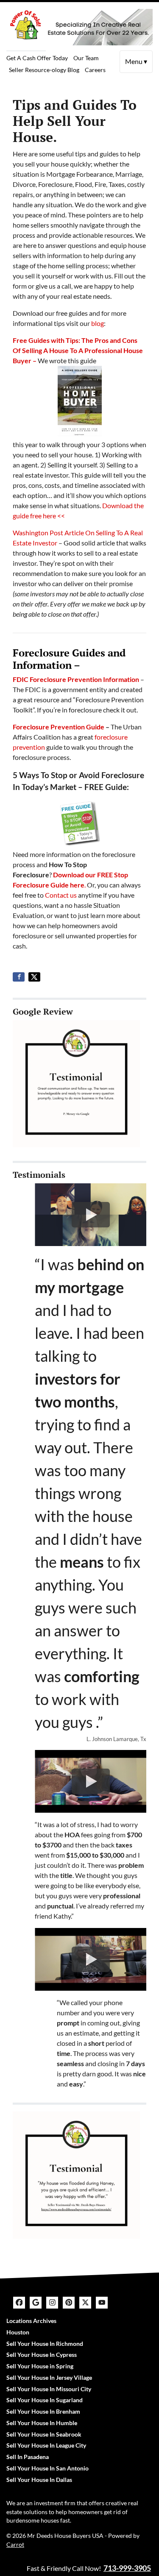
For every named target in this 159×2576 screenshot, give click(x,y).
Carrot (15, 2545)
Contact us (61, 895)
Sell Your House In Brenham (43, 2412)
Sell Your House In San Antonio (47, 2468)
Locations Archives (31, 2321)
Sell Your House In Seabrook (44, 2434)
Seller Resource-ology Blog (44, 70)
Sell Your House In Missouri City (49, 2389)
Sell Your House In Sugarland (45, 2400)
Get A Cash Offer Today (37, 58)
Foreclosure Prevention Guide (59, 727)
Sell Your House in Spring (40, 2366)
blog (98, 323)
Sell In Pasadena (28, 2457)
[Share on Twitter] (34, 977)
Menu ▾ (136, 61)
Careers (95, 70)
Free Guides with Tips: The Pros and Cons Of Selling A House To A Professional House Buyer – (78, 350)
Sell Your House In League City (46, 2445)
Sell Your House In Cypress (42, 2355)
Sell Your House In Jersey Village (49, 2378)
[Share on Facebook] (19, 977)
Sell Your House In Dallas (39, 2480)
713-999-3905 (127, 2568)
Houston (18, 2332)
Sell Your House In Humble (42, 2423)
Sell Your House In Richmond (45, 2344)
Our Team (86, 58)
